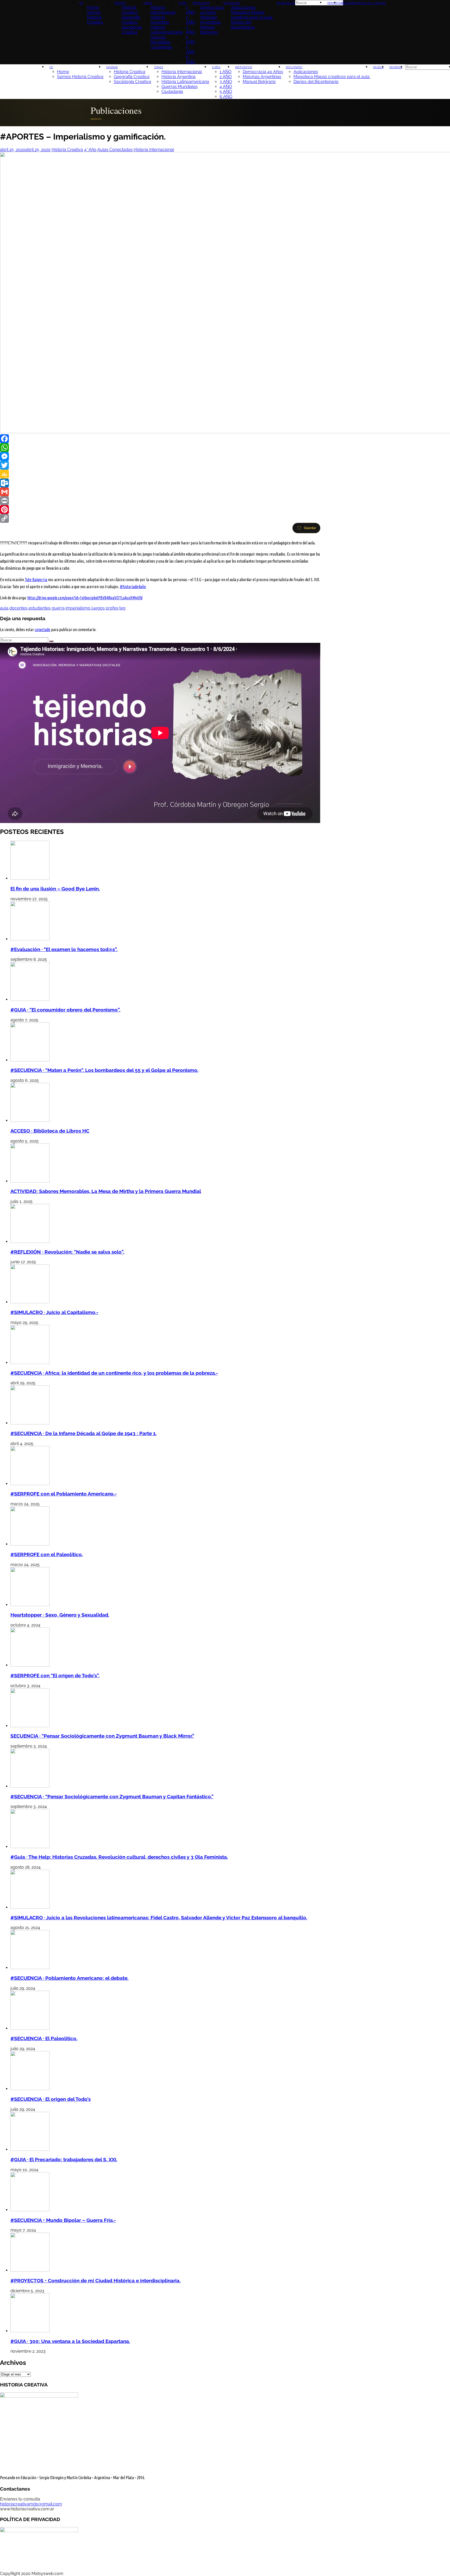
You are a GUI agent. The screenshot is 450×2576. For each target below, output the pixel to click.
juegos (98, 608)
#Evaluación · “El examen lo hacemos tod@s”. (64, 949)
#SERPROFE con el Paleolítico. (47, 1554)
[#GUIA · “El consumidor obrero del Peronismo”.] (30, 999)
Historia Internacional (154, 150)
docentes (18, 608)
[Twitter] (160, 465)
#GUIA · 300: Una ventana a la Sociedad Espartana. (70, 2341)
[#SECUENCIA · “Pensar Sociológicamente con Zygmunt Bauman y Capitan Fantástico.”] (30, 1786)
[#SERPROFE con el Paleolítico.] (30, 1544)
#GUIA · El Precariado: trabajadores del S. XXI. (64, 2159)
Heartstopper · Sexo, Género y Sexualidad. (60, 1615)
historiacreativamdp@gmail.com (31, 2504)
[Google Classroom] (160, 474)
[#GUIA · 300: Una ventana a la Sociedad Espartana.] (30, 2331)
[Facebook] (160, 439)
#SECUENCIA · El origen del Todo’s (51, 2099)
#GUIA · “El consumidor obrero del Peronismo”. (65, 1010)
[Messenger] (160, 456)
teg (122, 608)
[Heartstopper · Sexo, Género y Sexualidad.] (30, 1605)
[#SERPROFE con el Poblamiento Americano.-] (30, 1484)
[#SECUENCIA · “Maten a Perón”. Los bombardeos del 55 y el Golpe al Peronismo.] (30, 1060)
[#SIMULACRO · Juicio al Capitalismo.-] (30, 1302)
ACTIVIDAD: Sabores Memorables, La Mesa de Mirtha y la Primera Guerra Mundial (106, 1191)
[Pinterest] (160, 510)
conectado (42, 630)
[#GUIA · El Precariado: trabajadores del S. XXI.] (30, 2149)
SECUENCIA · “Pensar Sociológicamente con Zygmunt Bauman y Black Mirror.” (102, 1736)
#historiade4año (133, 587)
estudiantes (39, 608)
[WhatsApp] (160, 448)
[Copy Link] (160, 518)
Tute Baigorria (36, 580)
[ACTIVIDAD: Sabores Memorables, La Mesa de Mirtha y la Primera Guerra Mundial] (30, 1181)
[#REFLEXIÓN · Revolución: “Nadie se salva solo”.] (30, 1242)
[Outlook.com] (160, 483)
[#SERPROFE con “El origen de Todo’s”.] (30, 1665)
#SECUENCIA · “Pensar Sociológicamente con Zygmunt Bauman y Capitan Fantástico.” (112, 1796)
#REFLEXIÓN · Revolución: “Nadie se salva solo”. (67, 1252)
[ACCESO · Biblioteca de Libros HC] (30, 1120)
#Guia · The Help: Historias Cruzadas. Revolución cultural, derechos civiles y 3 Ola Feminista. (119, 1857)
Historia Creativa (67, 150)
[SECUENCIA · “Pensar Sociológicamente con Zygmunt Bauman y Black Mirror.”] (30, 1726)
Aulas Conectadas (115, 150)
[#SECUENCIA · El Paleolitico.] (30, 2028)
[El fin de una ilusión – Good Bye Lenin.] (30, 878)
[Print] (160, 501)
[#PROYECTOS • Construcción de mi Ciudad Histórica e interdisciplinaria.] (30, 2270)
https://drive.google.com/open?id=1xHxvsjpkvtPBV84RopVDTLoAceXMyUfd (85, 598)
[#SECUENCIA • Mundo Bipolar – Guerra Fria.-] (30, 2210)
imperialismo (78, 608)
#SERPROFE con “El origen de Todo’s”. (55, 1675)
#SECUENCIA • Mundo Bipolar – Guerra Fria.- (63, 2220)
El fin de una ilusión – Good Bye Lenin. (55, 889)
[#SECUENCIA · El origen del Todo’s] (30, 2089)
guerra (58, 608)
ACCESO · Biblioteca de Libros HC (50, 1131)
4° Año (90, 150)
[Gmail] (160, 492)
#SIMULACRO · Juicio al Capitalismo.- (54, 1312)
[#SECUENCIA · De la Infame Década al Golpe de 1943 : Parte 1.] (30, 1423)
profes (112, 608)
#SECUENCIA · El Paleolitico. (44, 2038)
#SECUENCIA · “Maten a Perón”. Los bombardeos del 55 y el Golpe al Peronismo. (104, 1070)
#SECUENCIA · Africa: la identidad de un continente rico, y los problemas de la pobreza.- (114, 1373)
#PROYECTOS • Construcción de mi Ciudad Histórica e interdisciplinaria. (95, 2280)
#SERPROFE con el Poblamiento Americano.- (64, 1494)
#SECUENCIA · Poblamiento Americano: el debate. (69, 1978)
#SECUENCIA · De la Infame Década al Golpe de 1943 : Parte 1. (83, 1433)
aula (4, 608)
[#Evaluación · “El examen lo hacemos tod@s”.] (30, 939)
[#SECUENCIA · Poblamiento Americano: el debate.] (30, 1968)
